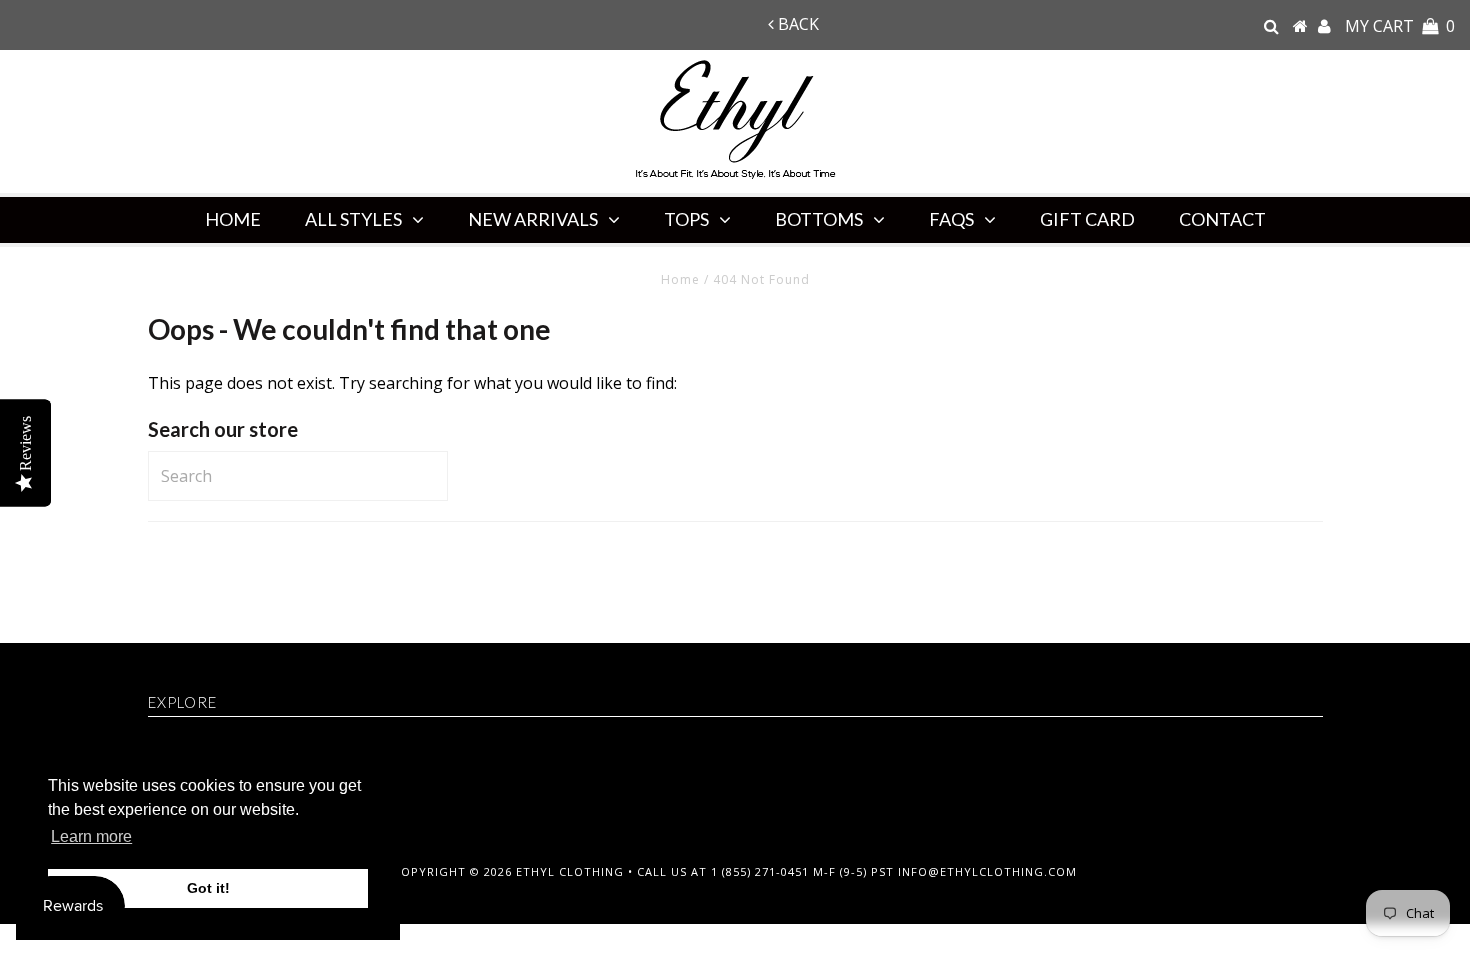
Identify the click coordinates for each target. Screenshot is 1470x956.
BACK (796, 24)
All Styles (353, 219)
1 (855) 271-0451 (760, 871)
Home (233, 219)
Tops (686, 219)
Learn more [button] (91, 836)
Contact (1222, 219)
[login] (1324, 26)
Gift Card (1087, 219)
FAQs (951, 219)
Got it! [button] (208, 888)
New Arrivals (533, 219)
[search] (1271, 26)
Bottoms (819, 219)
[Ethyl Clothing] (1300, 26)
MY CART (1400, 26)
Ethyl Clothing (570, 871)
